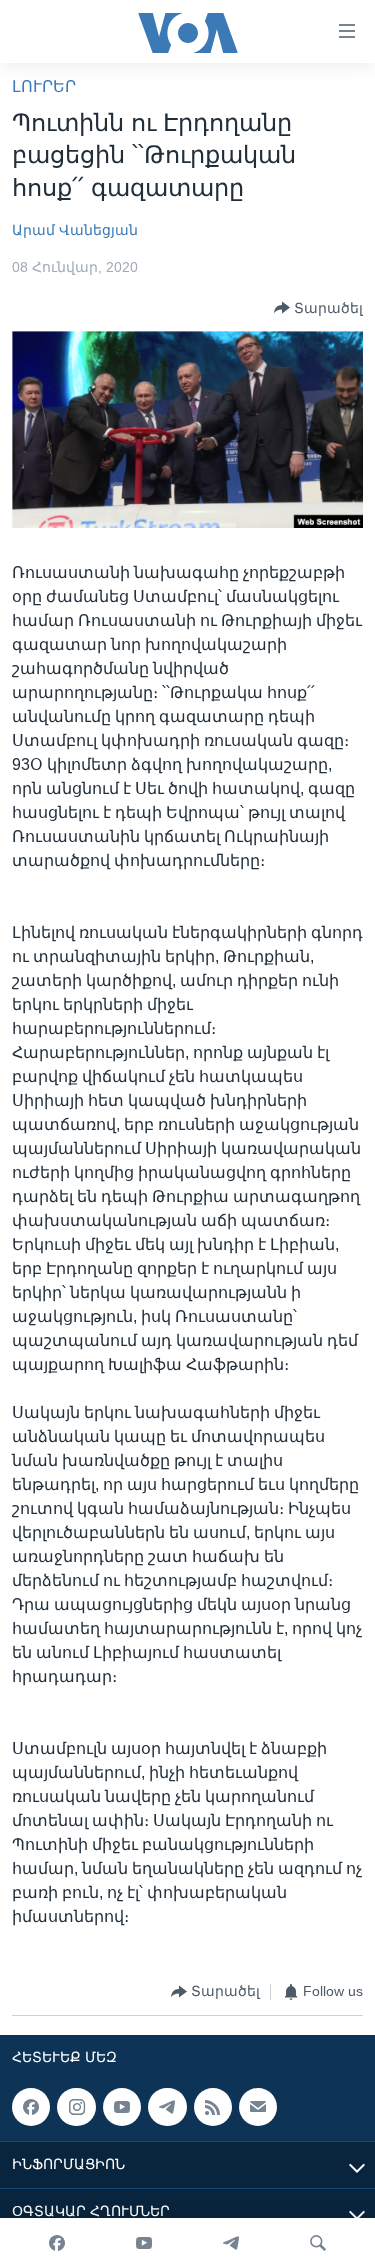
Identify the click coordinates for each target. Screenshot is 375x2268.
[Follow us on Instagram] (76, 2107)
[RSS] (213, 2107)
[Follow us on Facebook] (31, 2107)
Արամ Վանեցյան (75, 230)
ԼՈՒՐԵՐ (44, 86)
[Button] (318, 308)
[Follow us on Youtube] (122, 2107)
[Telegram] (231, 2243)
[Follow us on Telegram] (167, 2107)
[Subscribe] (258, 2107)
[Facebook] (57, 2243)
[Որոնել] (318, 2243)
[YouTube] (144, 2243)
